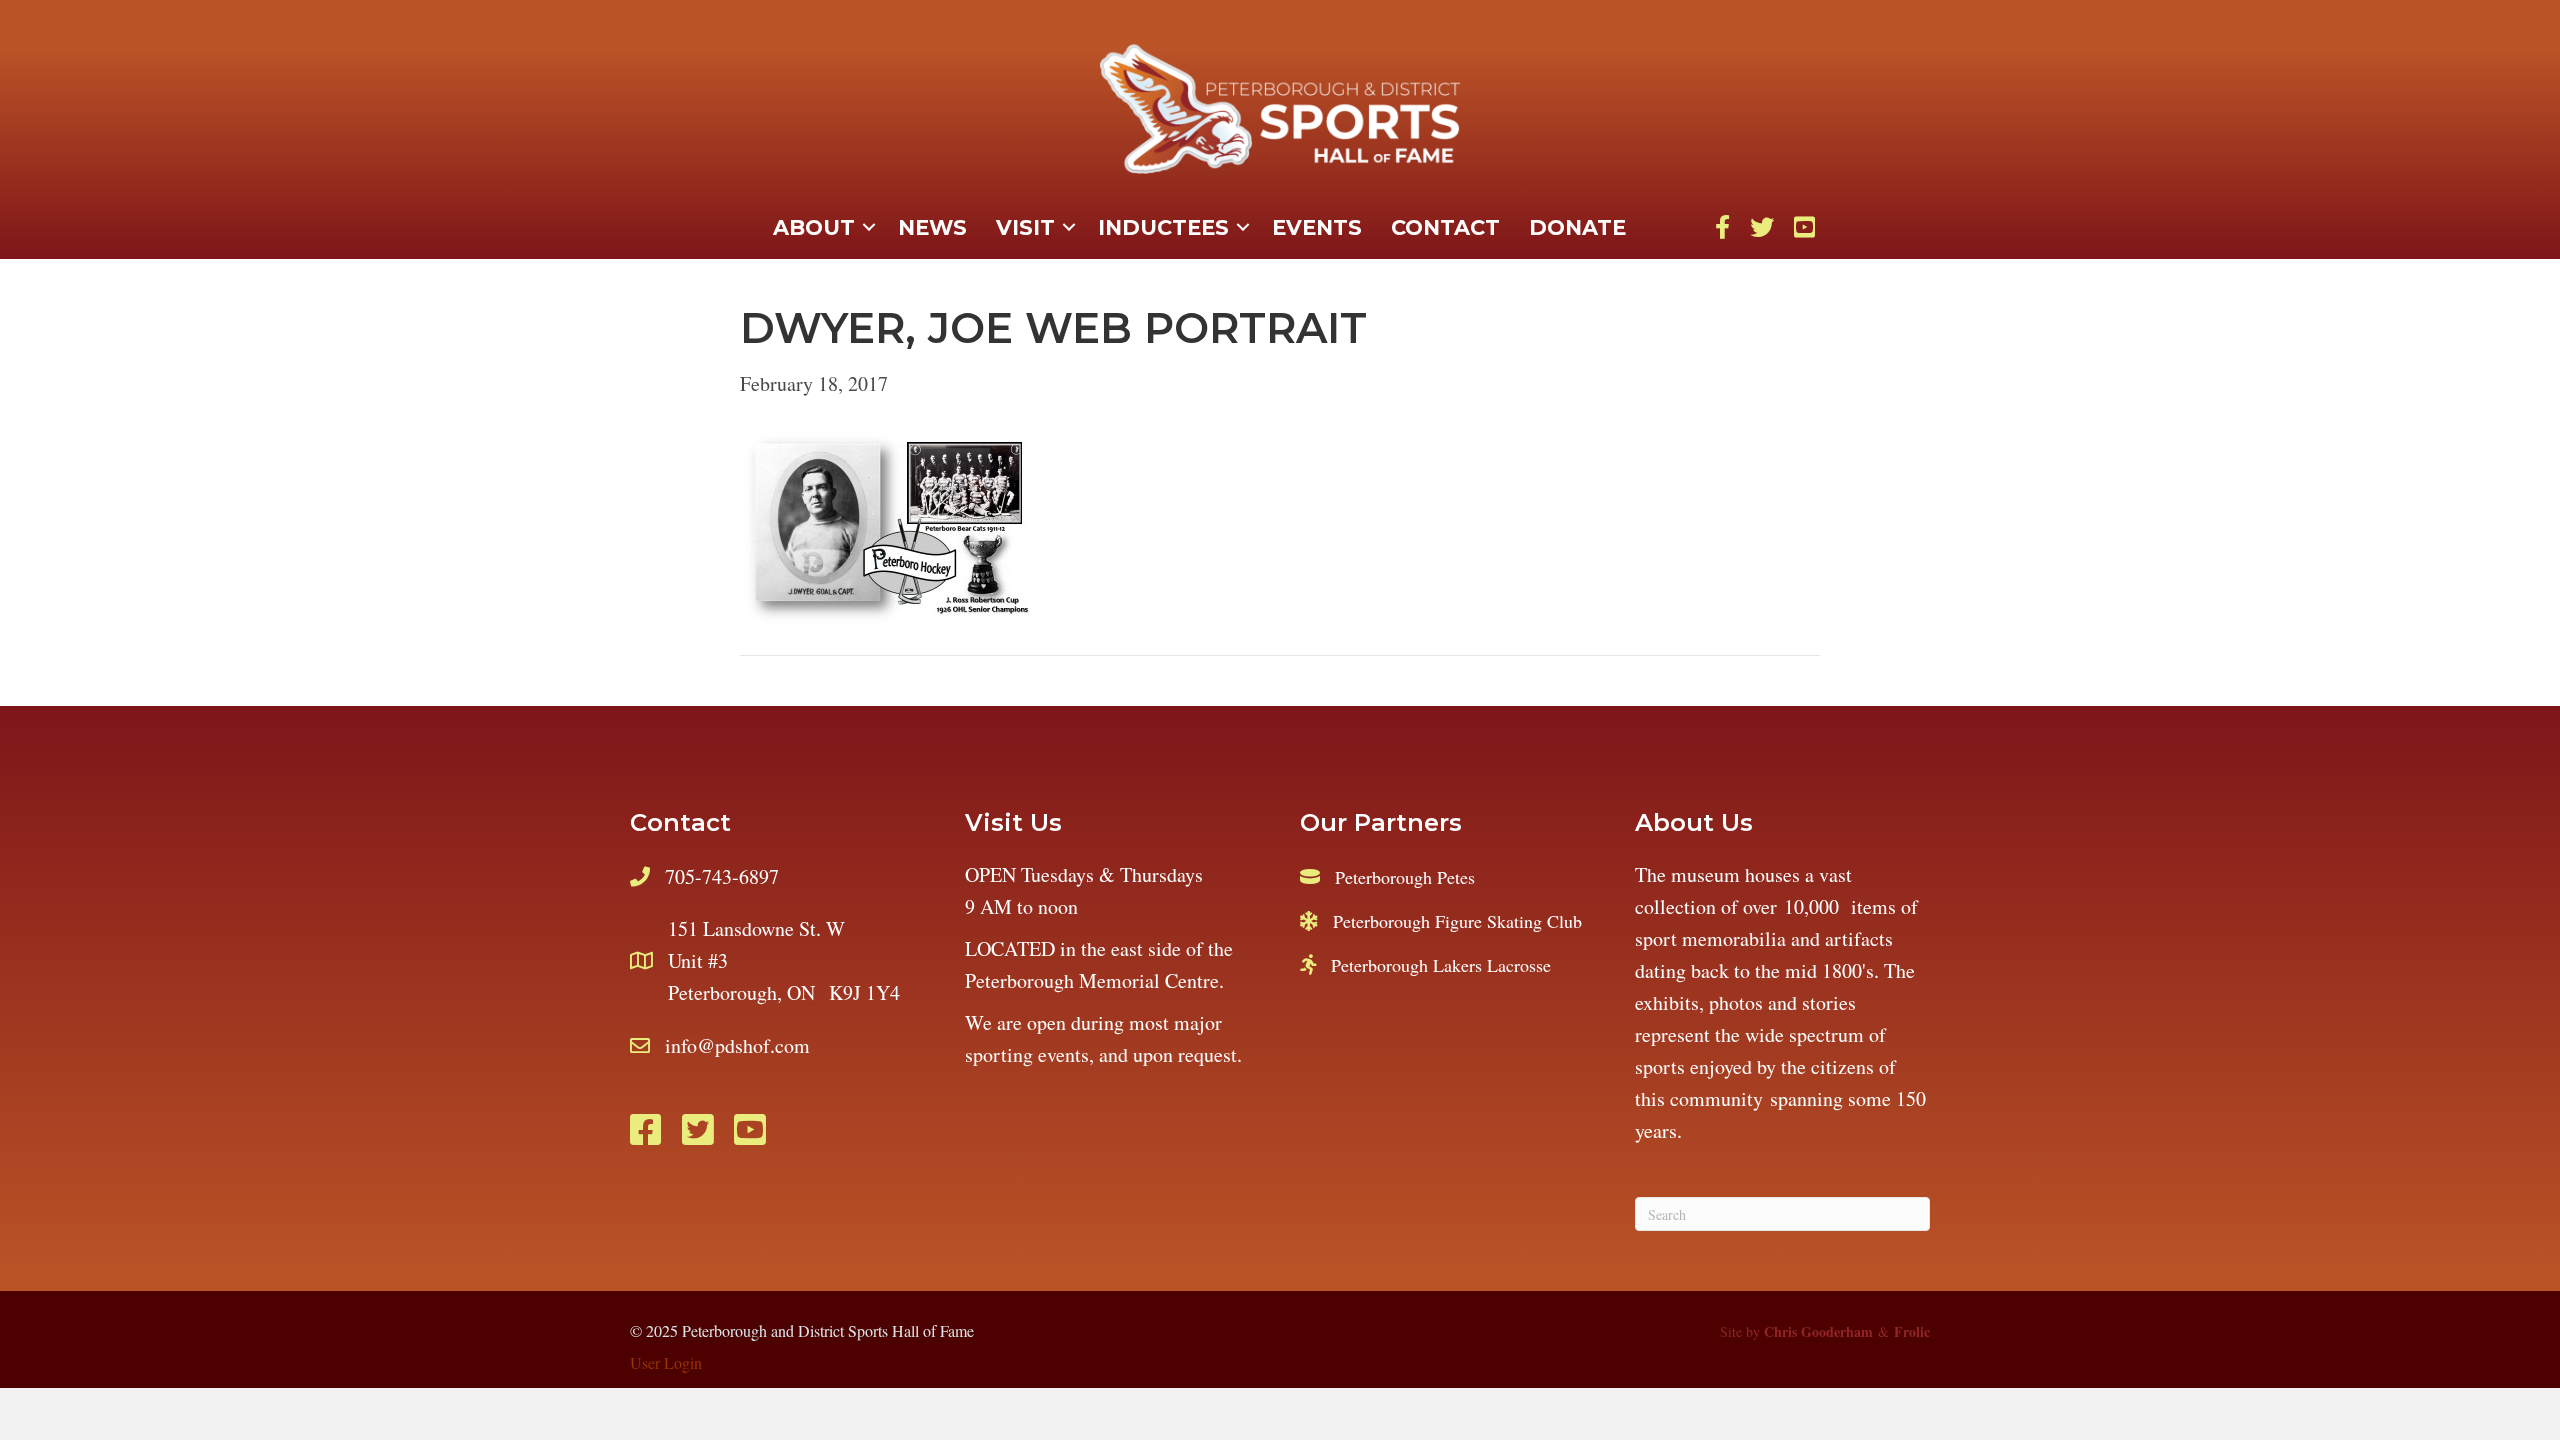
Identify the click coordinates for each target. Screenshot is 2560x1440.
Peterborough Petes (1405, 877)
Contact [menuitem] (1445, 227)
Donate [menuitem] (1577, 227)
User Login (666, 1362)
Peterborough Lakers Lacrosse (1441, 965)
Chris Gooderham (1818, 1331)
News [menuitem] (932, 227)
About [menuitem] (814, 227)
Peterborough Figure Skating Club (1457, 921)
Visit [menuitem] (1025, 227)
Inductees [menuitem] (1163, 227)
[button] (869, 228)
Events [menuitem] (1317, 227)
